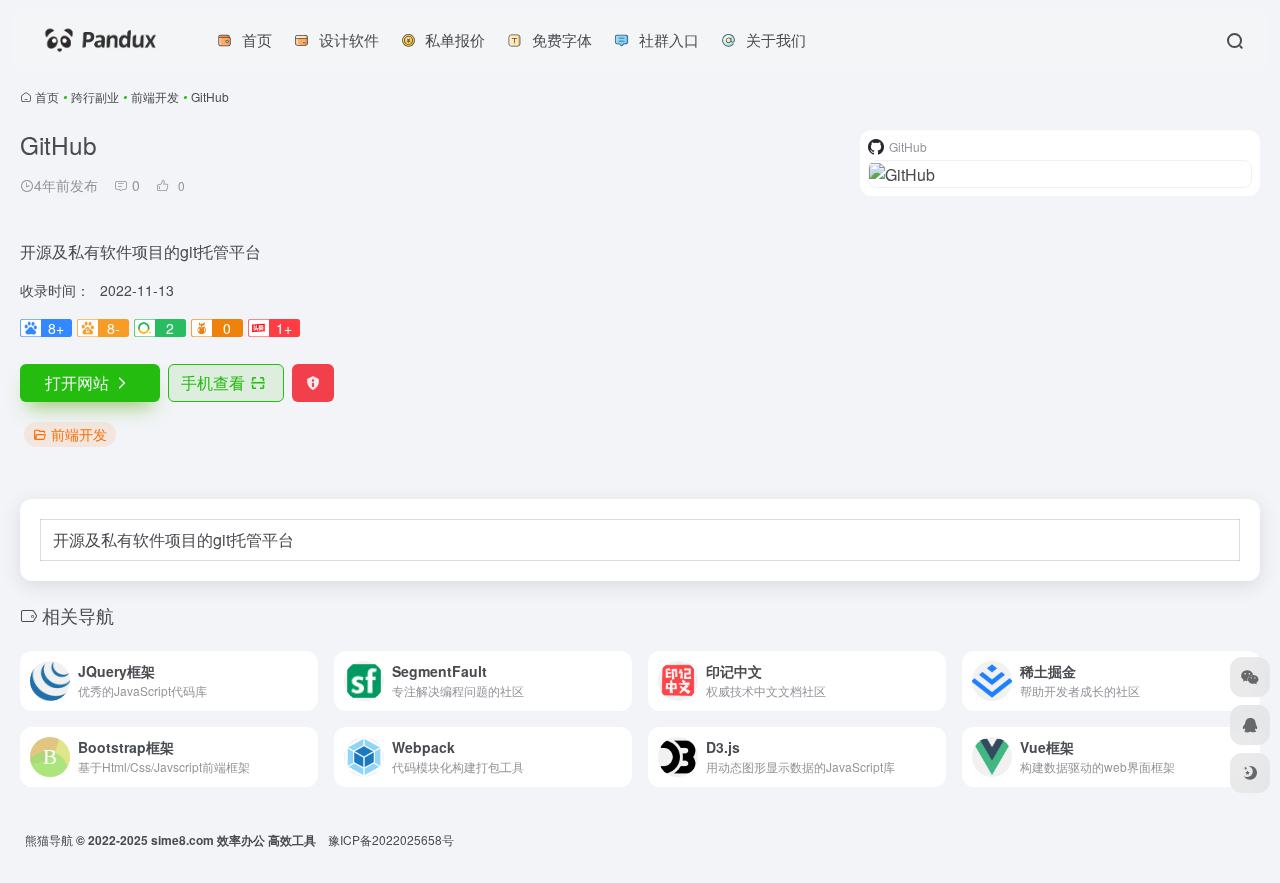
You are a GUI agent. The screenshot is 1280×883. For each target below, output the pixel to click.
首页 (47, 96)
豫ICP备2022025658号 (391, 839)
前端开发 (155, 96)
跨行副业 (95, 96)
